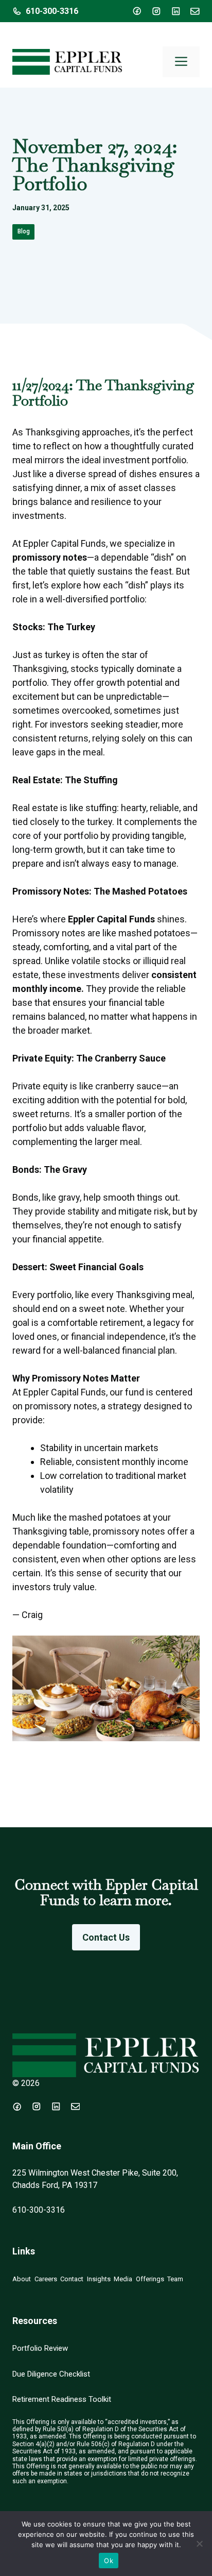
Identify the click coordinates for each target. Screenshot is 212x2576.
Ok (109, 2561)
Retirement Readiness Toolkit (62, 2399)
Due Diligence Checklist (51, 2374)
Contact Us (106, 1937)
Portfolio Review (40, 2348)
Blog (24, 231)
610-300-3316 (52, 11)
